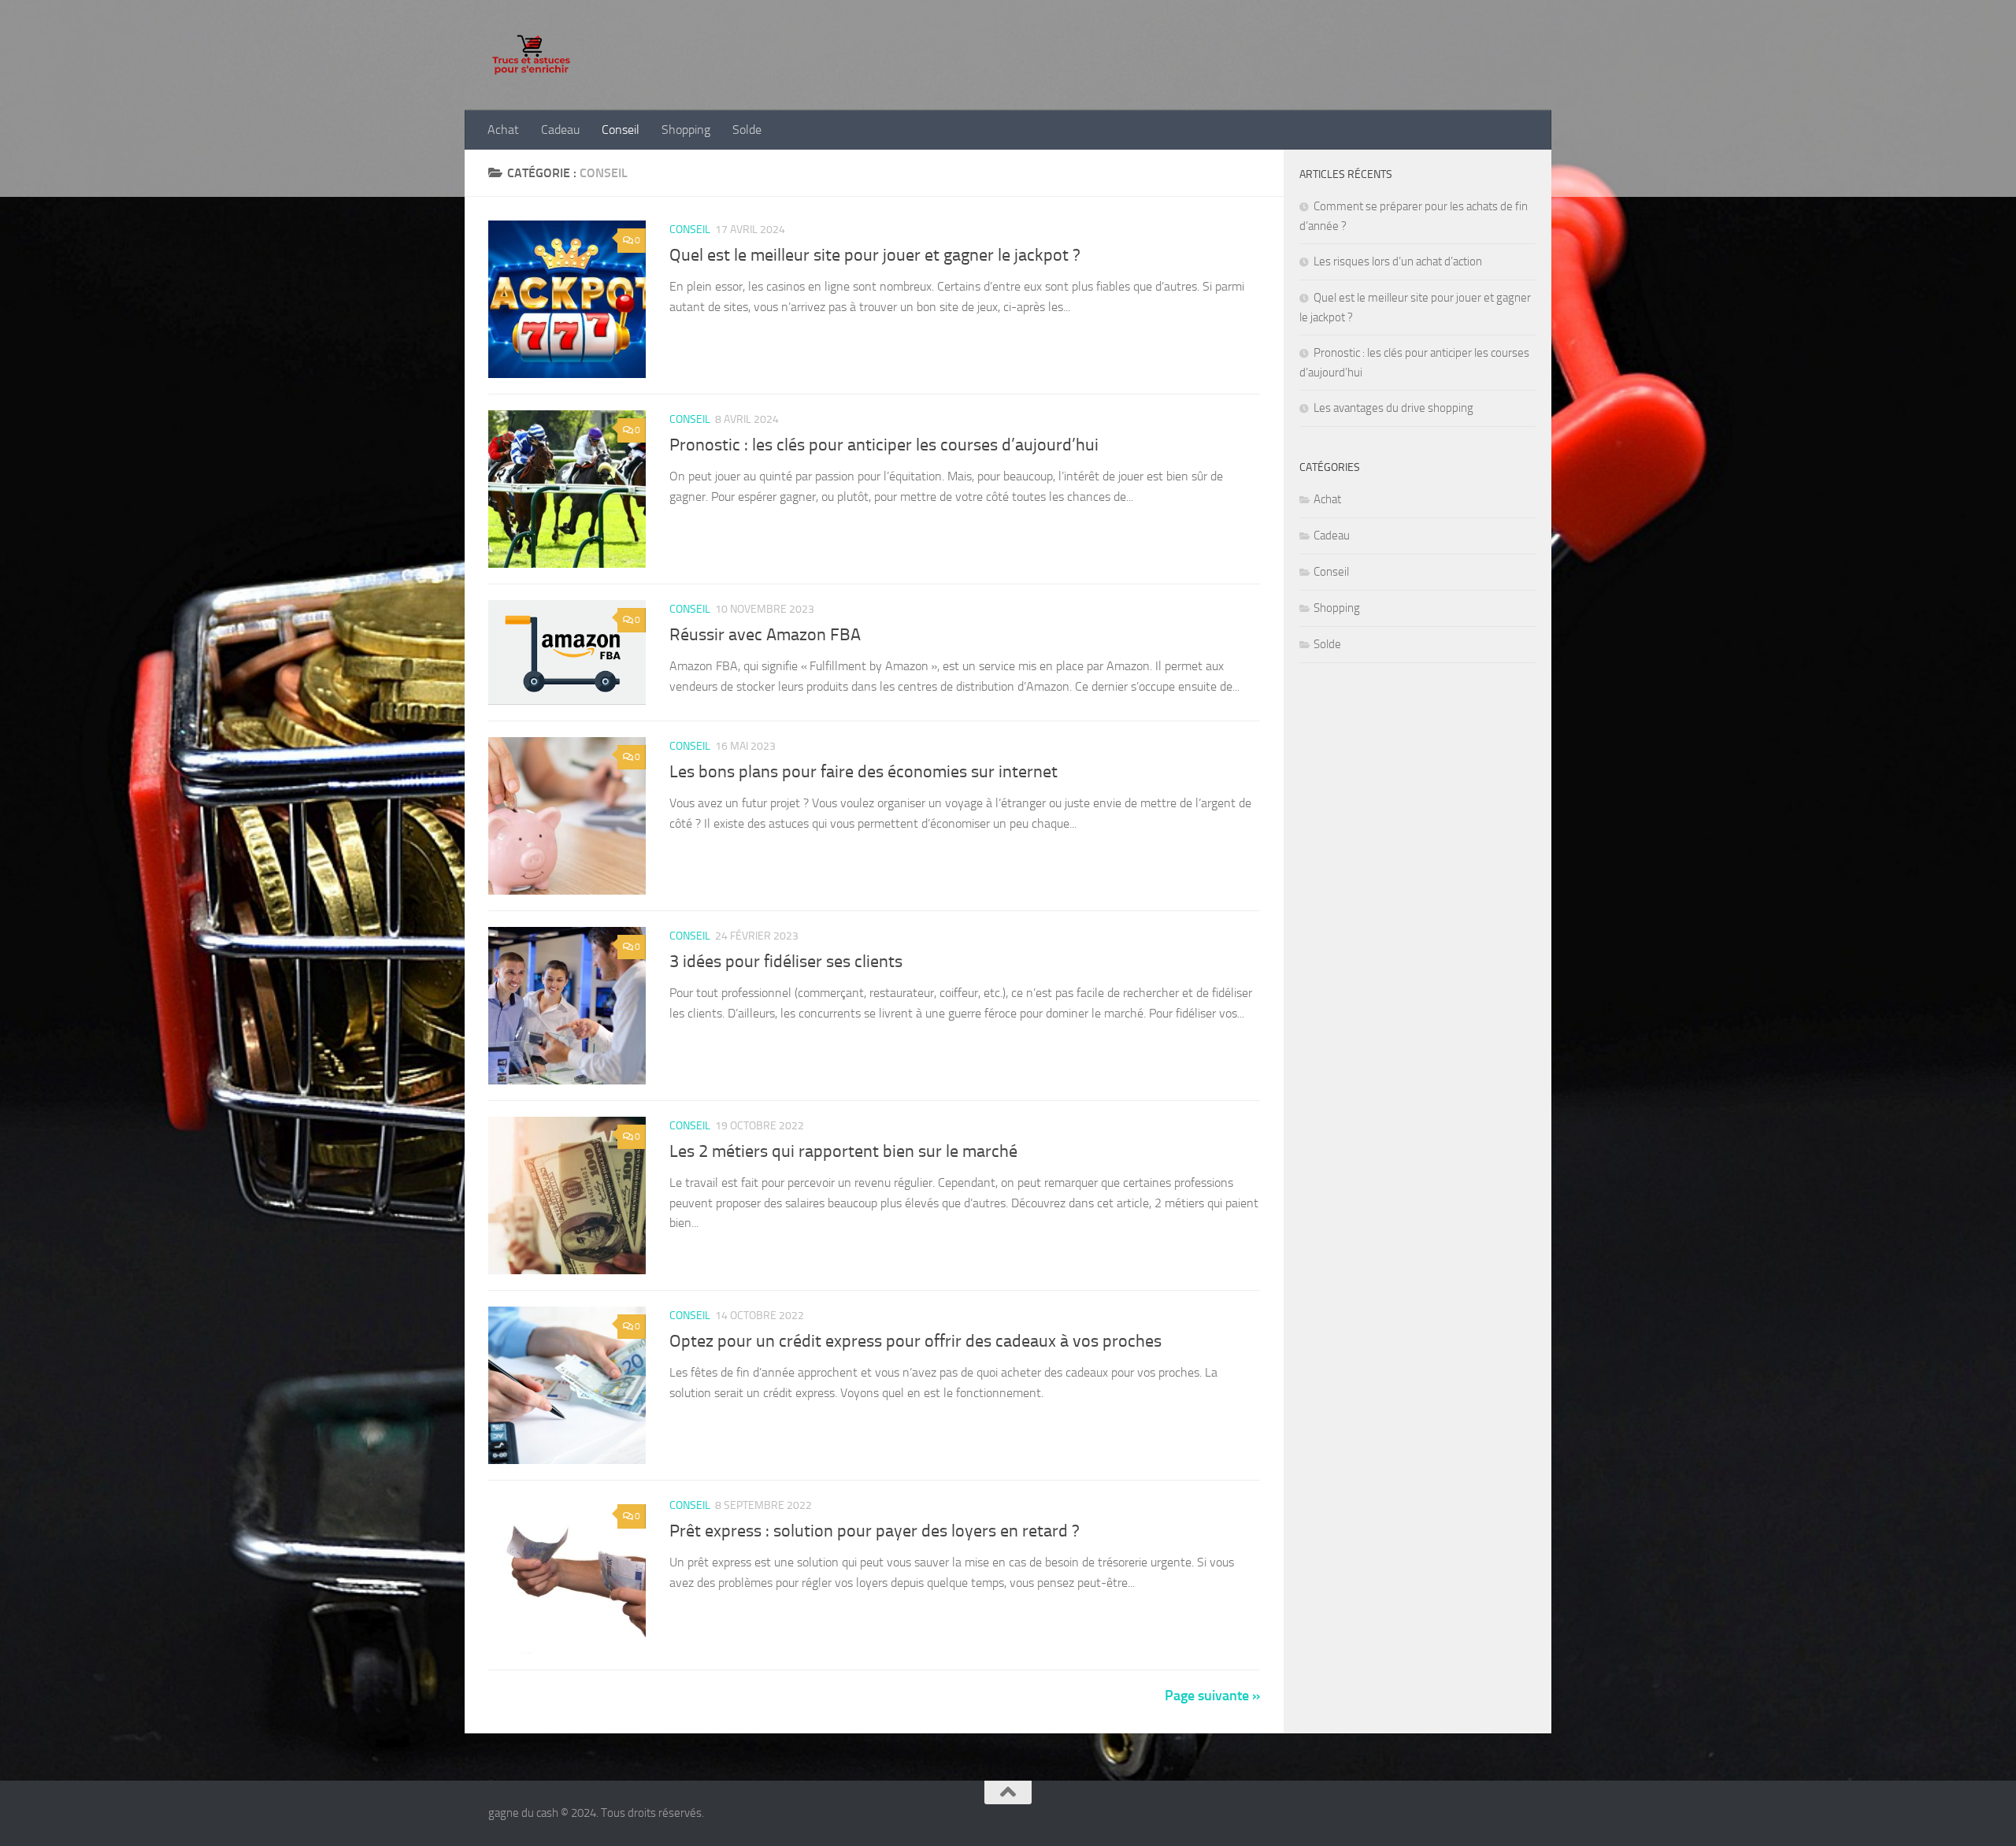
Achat (503, 130)
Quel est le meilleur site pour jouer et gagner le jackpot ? (875, 255)
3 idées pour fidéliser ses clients (786, 962)
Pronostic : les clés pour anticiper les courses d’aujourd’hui (884, 445)
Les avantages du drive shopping (1393, 408)
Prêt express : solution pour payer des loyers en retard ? (875, 1531)
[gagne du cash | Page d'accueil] (531, 55)
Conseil (621, 130)
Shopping (686, 130)
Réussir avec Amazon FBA (765, 635)
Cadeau (560, 130)
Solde (747, 130)
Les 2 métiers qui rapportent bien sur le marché (843, 1151)
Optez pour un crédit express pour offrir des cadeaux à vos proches (915, 1341)
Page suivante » (1212, 1696)
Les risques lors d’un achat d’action (1398, 261)
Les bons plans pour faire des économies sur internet (863, 772)
